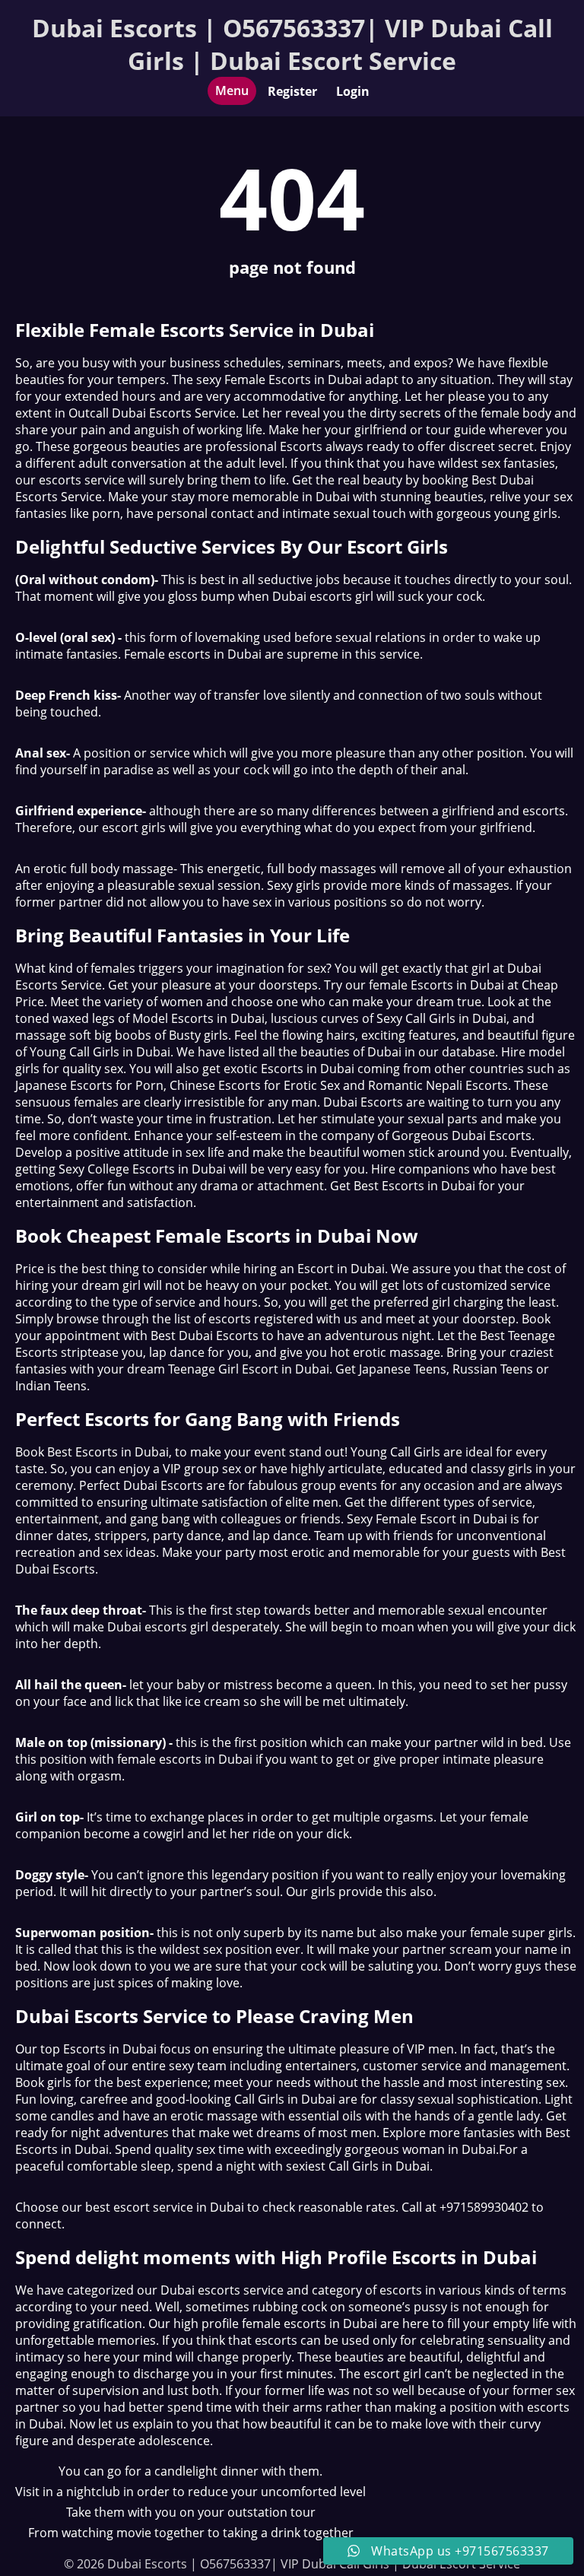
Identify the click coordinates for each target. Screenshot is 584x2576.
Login (353, 91)
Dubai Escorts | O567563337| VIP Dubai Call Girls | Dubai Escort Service (292, 44)
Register (292, 91)
